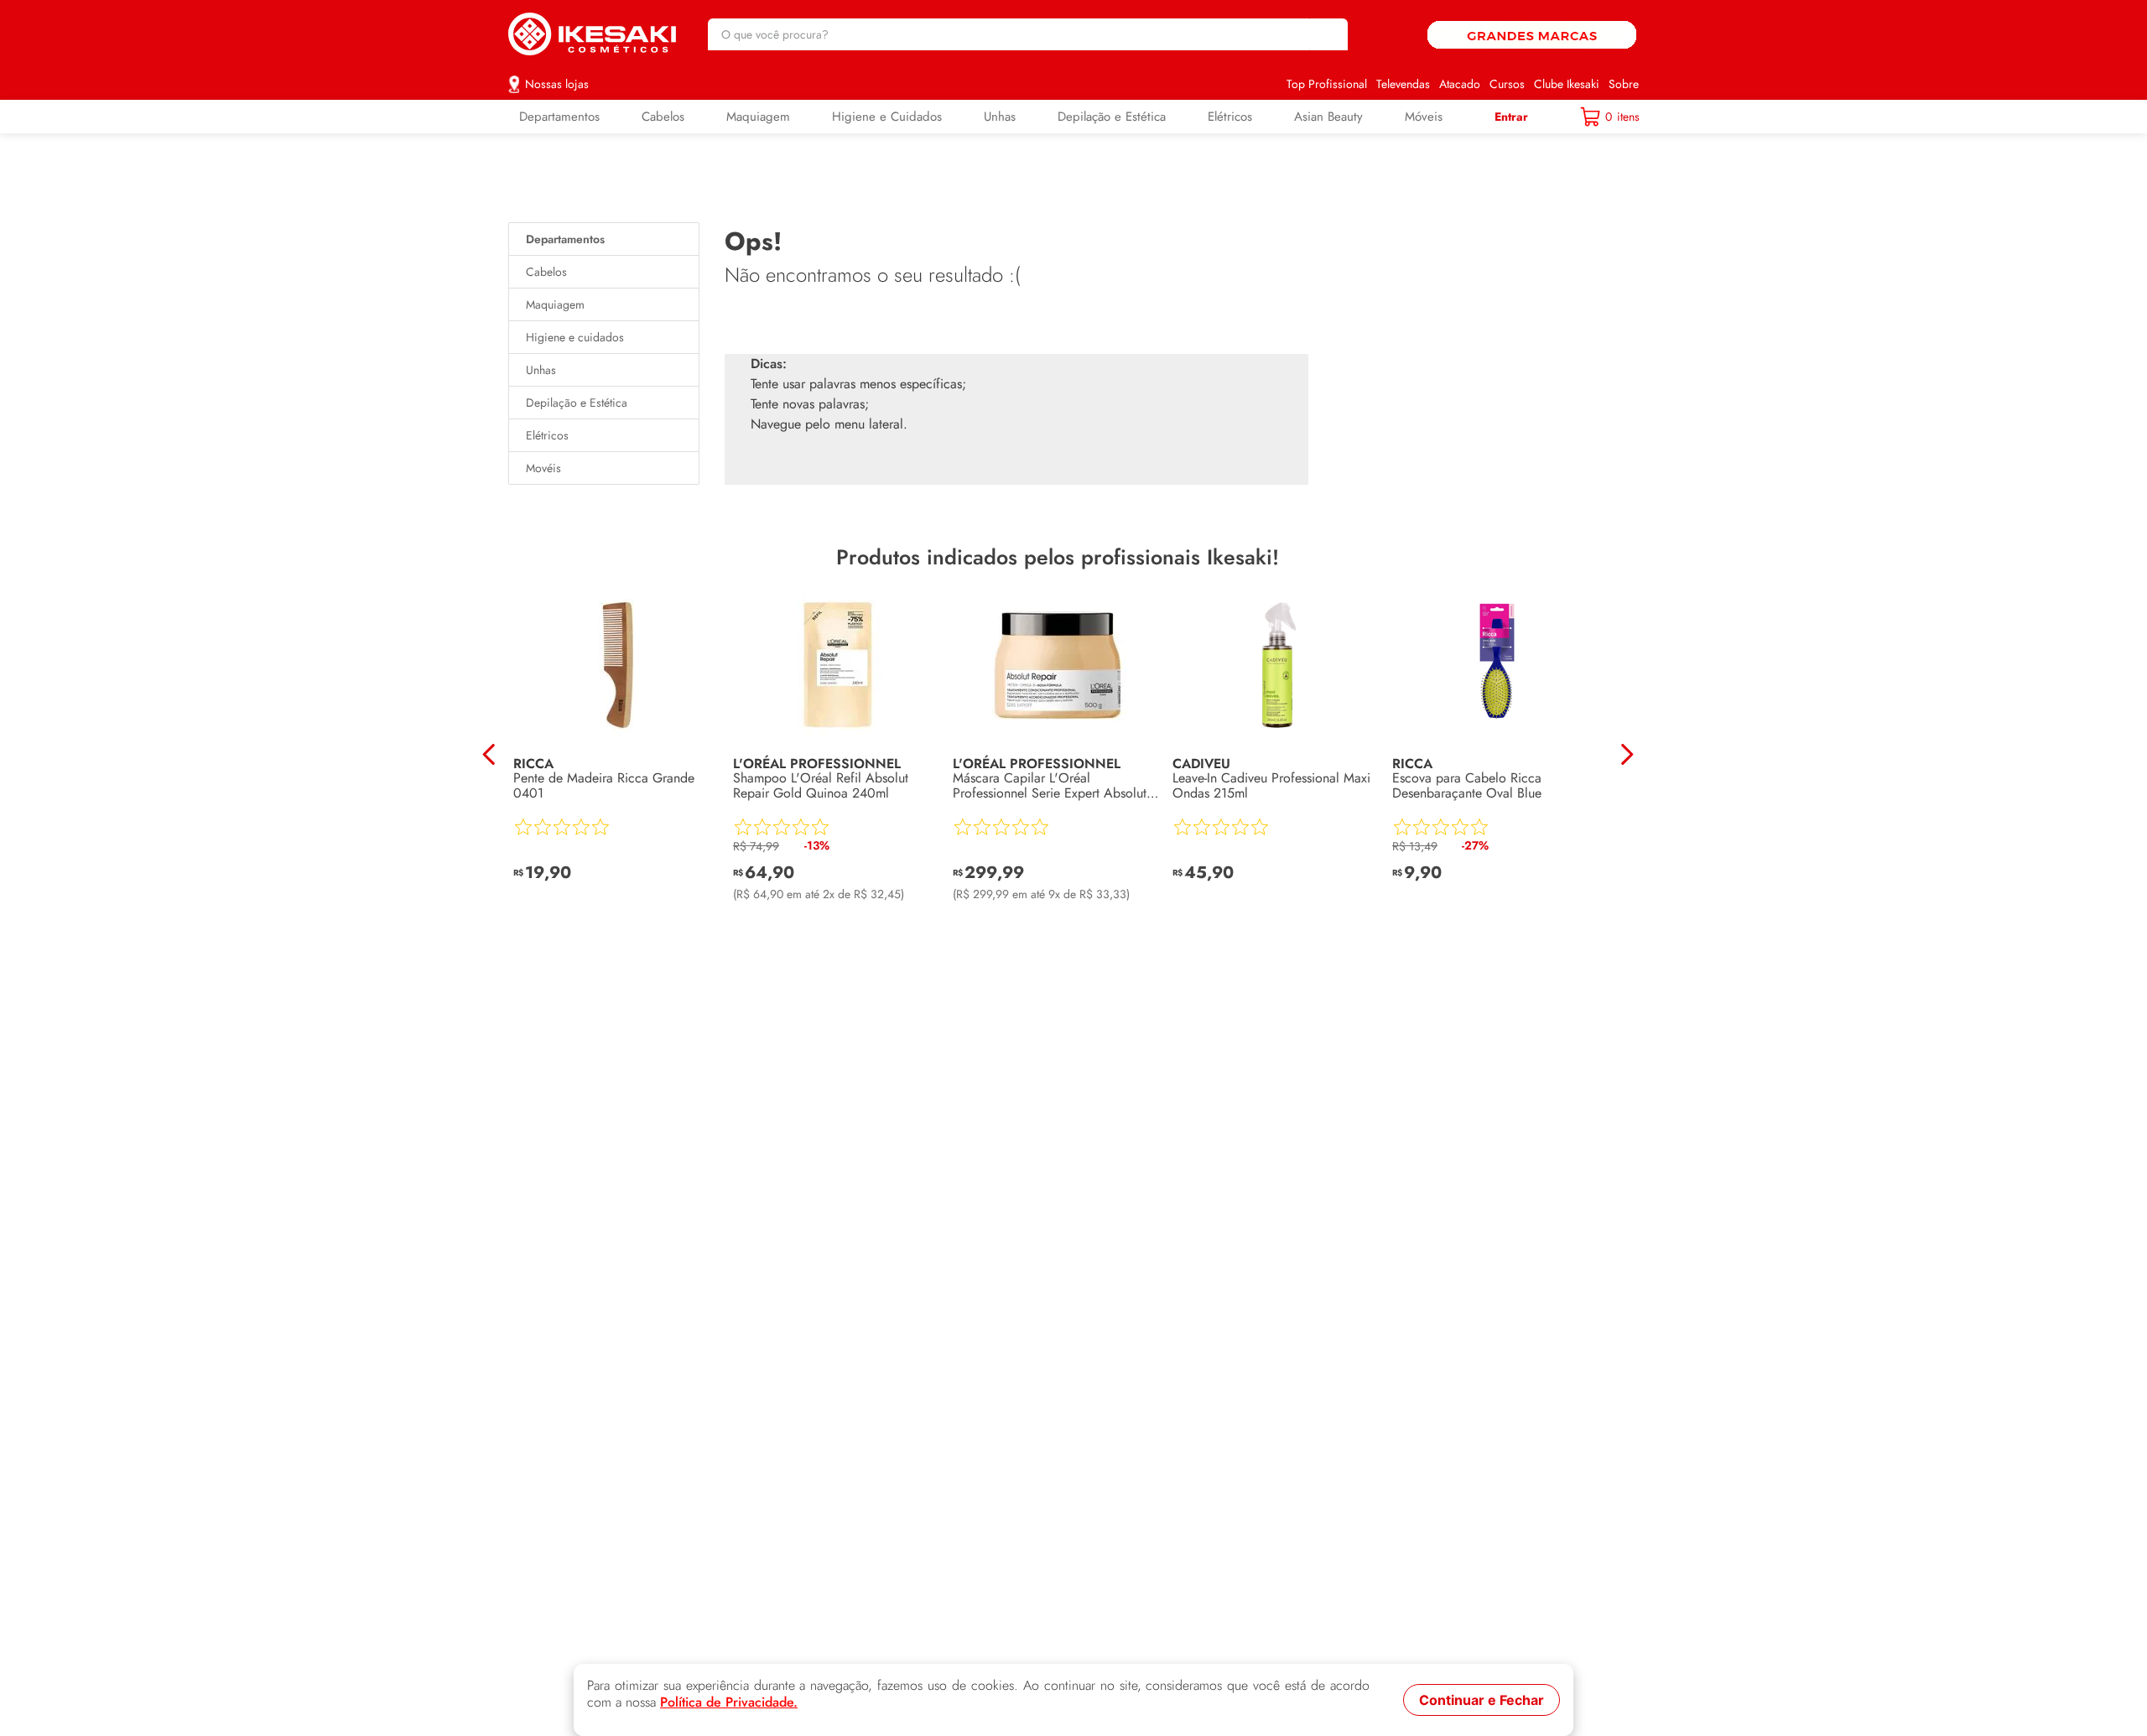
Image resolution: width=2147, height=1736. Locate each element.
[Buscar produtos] (1327, 34)
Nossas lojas (557, 84)
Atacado (1460, 84)
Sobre (1624, 84)
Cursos (1507, 84)
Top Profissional (1327, 84)
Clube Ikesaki (1567, 84)
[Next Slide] (1627, 754)
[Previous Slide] (489, 754)
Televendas (1403, 84)
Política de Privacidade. (729, 1702)
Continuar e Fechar (1482, 1700)
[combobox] (1028, 34)
